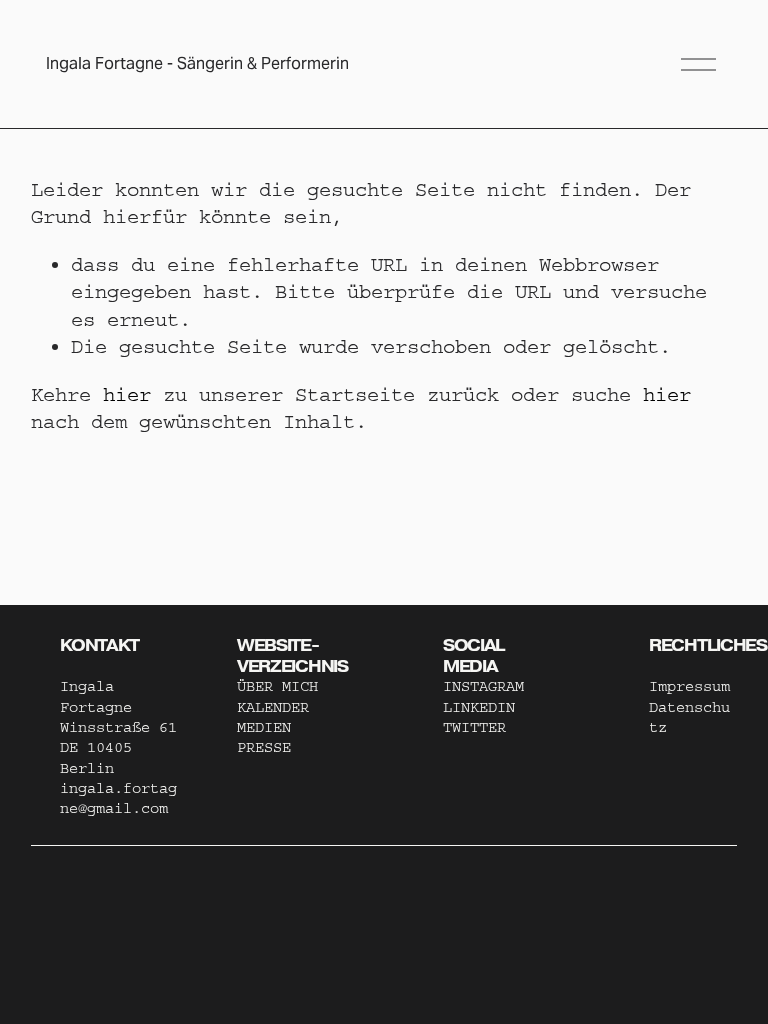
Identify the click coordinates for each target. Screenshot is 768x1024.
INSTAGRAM (483, 686)
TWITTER (474, 727)
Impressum (689, 686)
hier (127, 394)
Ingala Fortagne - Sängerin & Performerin (197, 63)
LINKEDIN (479, 707)
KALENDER (273, 707)
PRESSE (264, 747)
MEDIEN (264, 727)
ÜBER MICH (277, 686)
